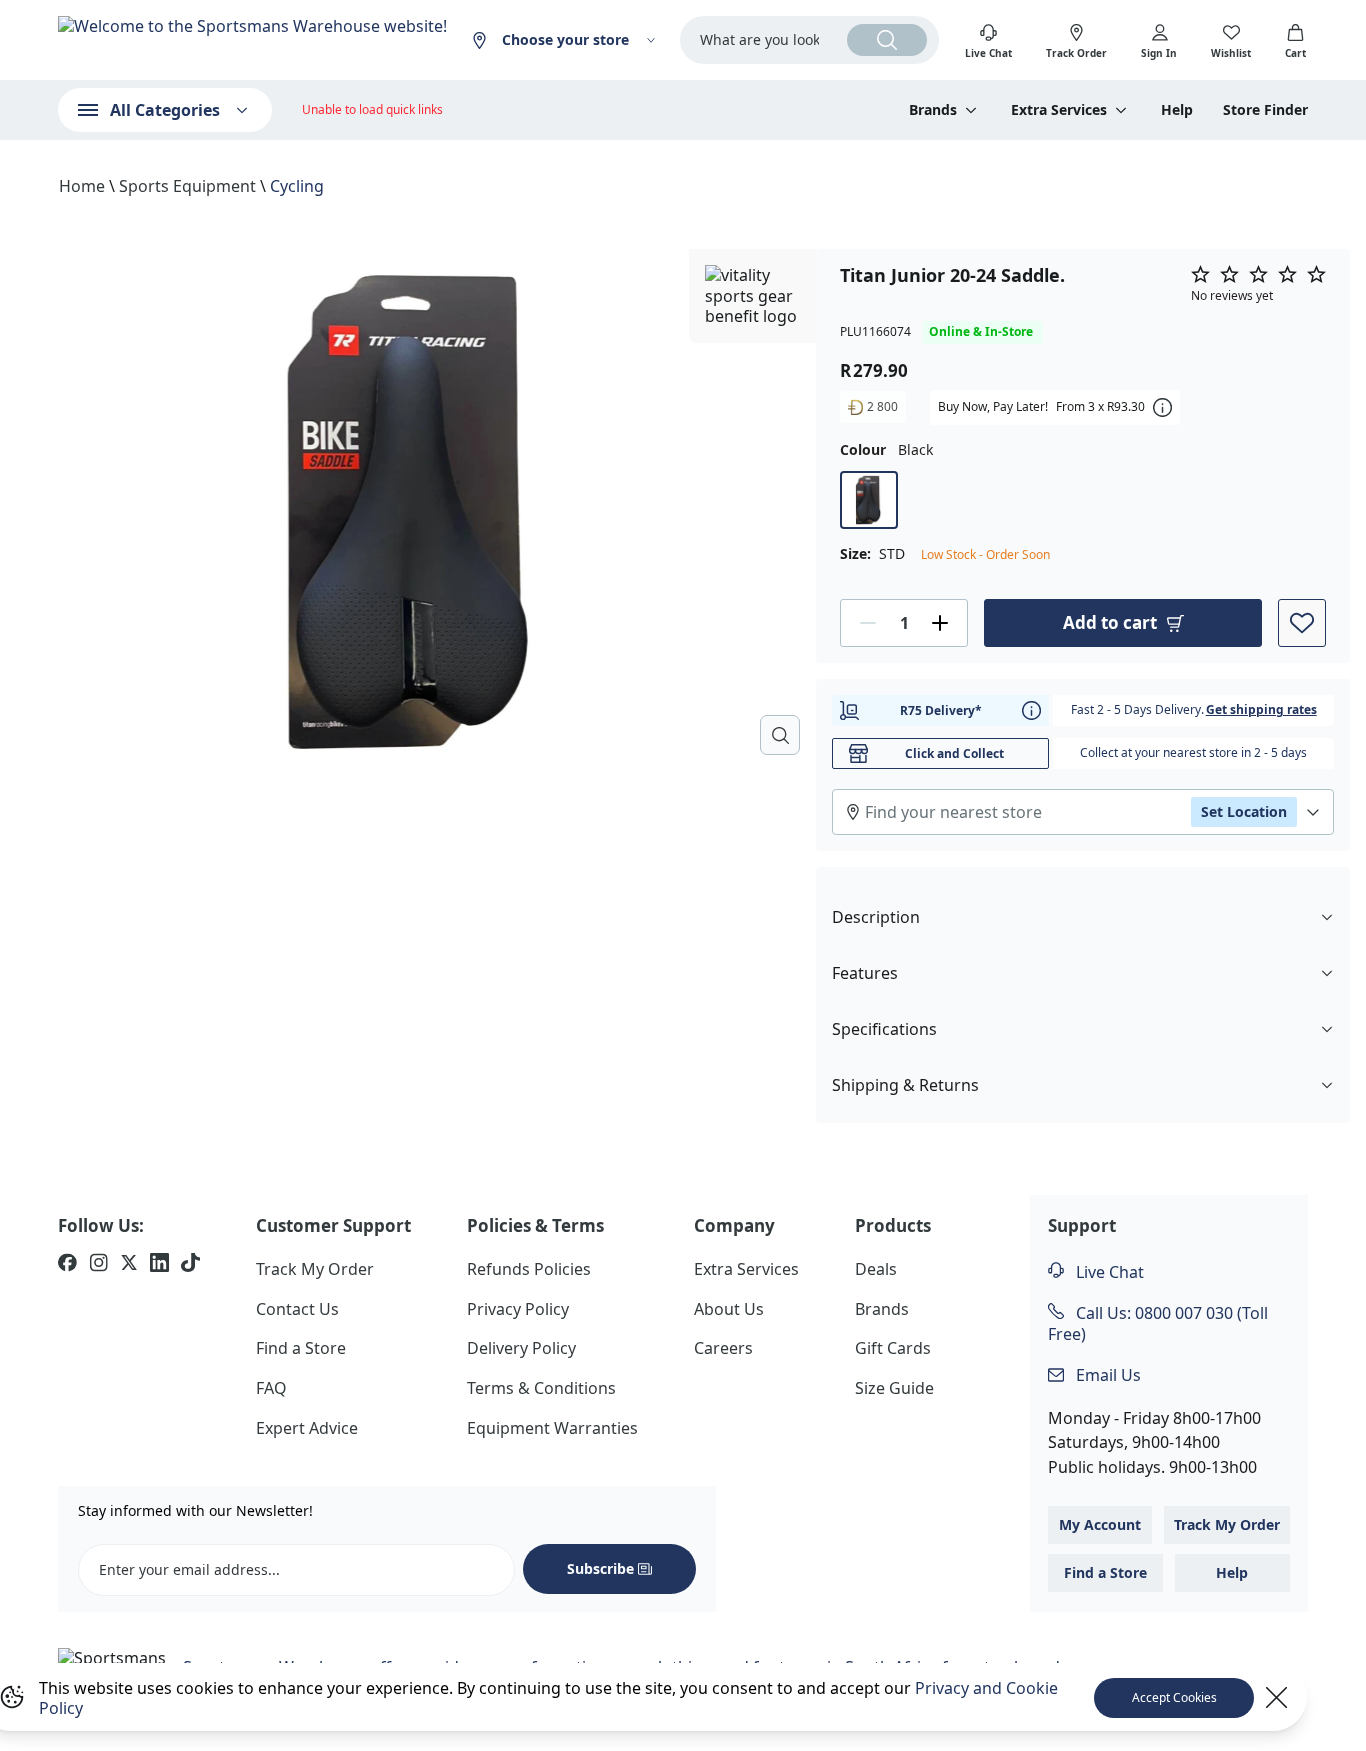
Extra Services (746, 1269)
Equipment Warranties (552, 1428)
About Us (729, 1309)
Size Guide (894, 1388)
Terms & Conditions (541, 1388)
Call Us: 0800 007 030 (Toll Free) (1158, 1323)
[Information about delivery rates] (1031, 710)
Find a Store (301, 1348)
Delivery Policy (521, 1348)
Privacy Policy (518, 1309)
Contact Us (297, 1309)
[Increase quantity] (940, 623)
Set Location (1244, 811)
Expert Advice (307, 1428)
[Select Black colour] (869, 500)
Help (1177, 110)
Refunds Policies (529, 1269)
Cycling (297, 186)
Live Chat (1108, 1272)
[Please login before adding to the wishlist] (1302, 623)
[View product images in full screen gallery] (780, 735)
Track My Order (315, 1269)
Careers (723, 1348)
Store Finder (1265, 110)
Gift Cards (893, 1348)
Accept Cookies (1174, 1697)
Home (82, 186)
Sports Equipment (187, 186)
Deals (876, 1269)
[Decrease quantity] (868, 623)
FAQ (271, 1388)
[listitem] (67, 1265)
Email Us (1106, 1375)
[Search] (887, 40)
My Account (1100, 1524)
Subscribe (600, 1568)
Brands (882, 1309)
